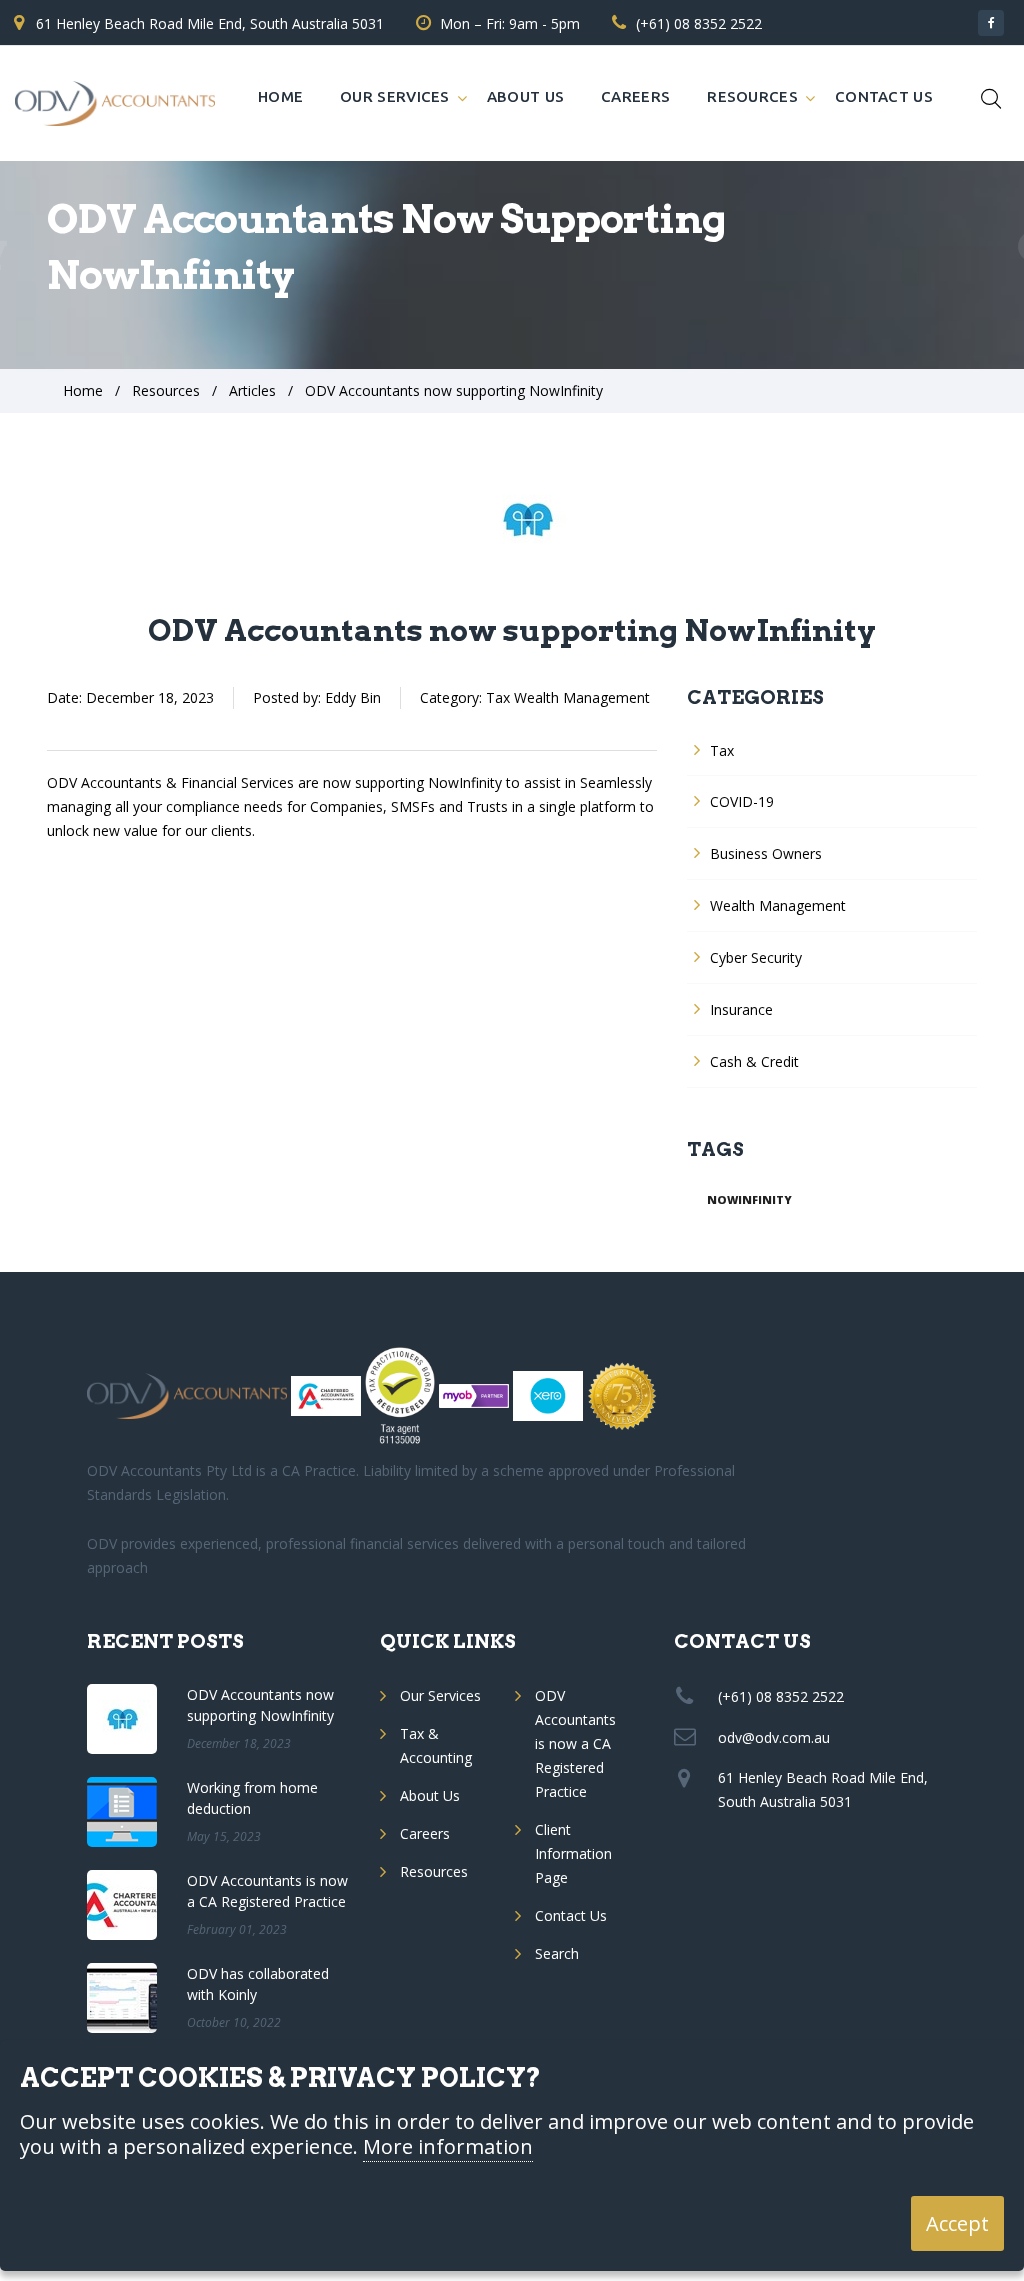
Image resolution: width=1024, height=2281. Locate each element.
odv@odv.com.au (774, 1737)
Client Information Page (573, 1853)
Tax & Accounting (436, 1745)
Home (280, 96)
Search (557, 1953)
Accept (957, 2223)
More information (448, 2147)
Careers (635, 96)
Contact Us (884, 96)
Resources (752, 96)
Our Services (395, 96)
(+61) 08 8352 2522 (699, 23)
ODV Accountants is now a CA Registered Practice (575, 1743)
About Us (525, 96)
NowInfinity (749, 1199)
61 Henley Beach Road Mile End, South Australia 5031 (210, 23)
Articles (252, 390)
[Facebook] (991, 23)
